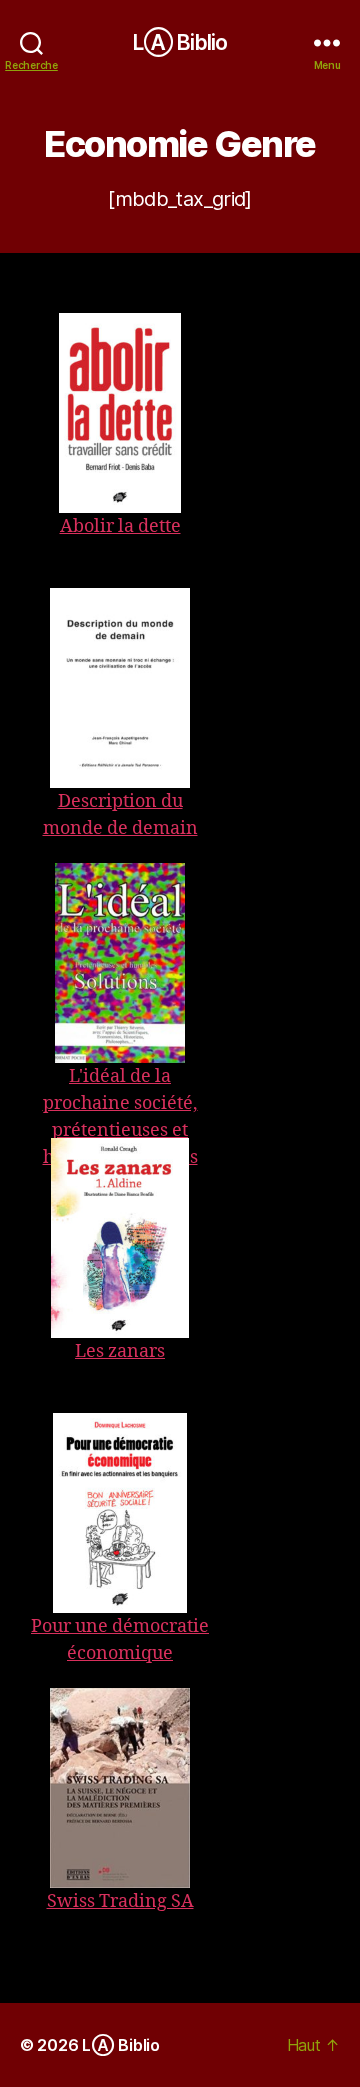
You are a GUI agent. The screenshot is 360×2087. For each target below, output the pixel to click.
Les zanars (120, 1351)
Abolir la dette (120, 526)
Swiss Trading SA (120, 1901)
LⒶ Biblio (180, 42)
